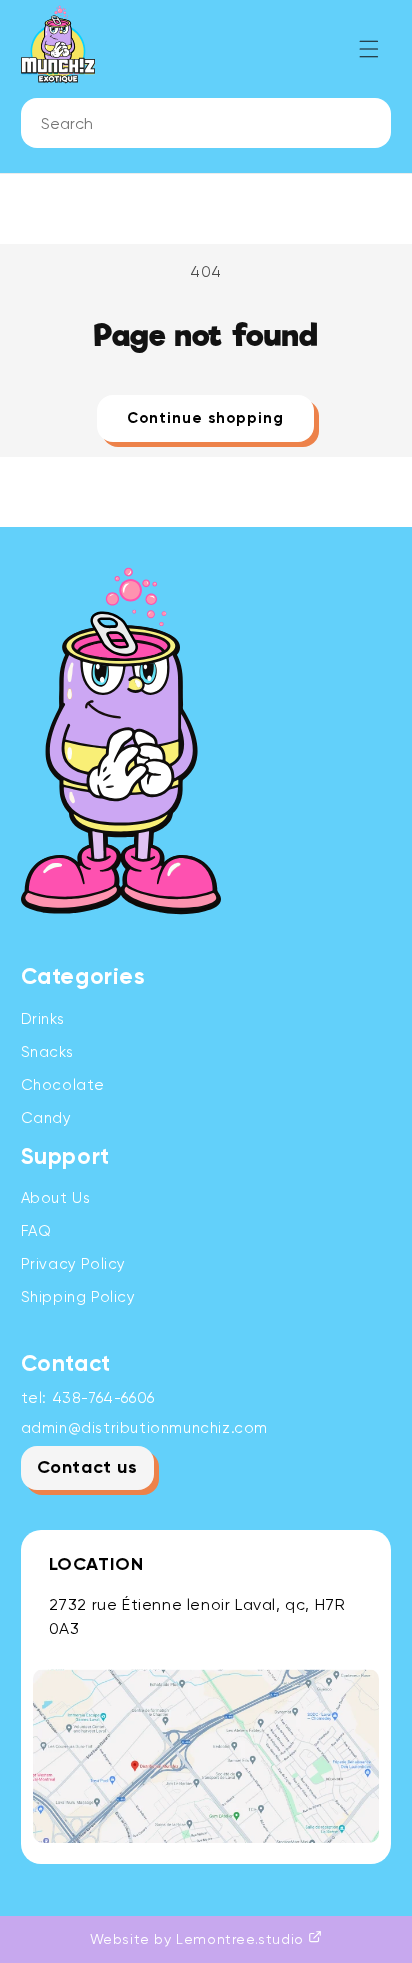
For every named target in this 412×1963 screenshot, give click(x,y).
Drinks (43, 1019)
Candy (46, 1118)
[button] (369, 49)
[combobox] (206, 123)
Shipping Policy (78, 1297)
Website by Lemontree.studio (199, 1939)
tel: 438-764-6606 (88, 1398)
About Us (56, 1198)
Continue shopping (205, 418)
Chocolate (63, 1085)
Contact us (87, 1468)
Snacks (47, 1052)
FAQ (36, 1231)
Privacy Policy (73, 1264)
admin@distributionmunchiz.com (144, 1428)
